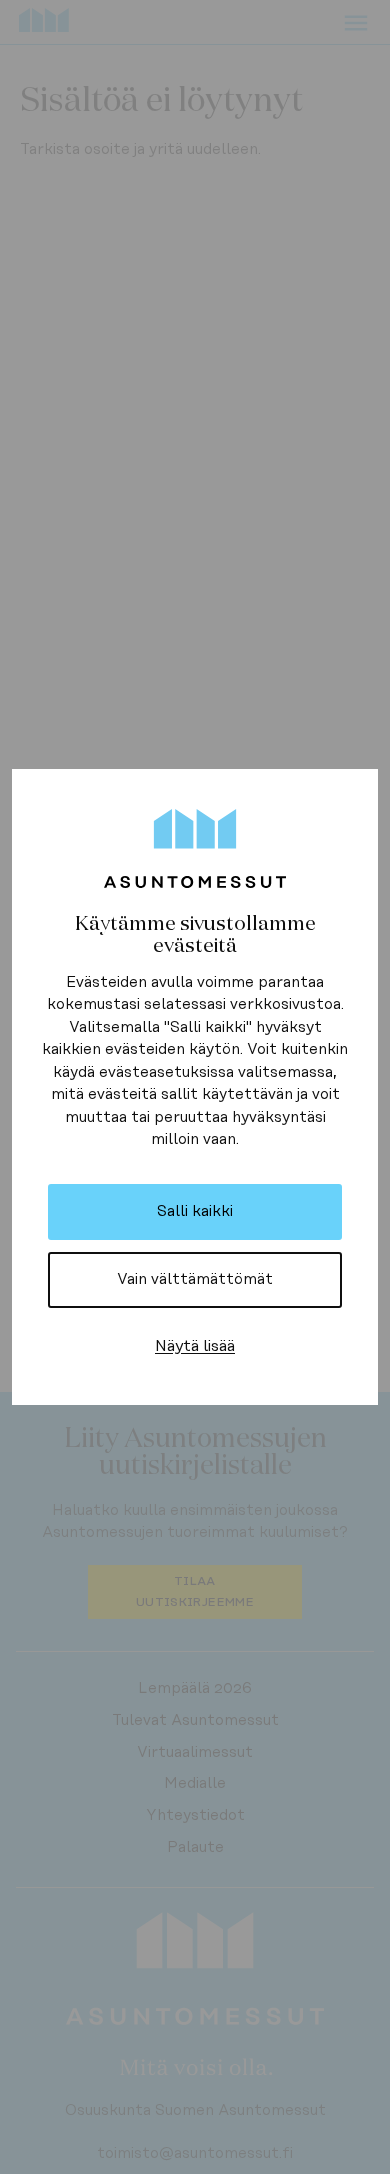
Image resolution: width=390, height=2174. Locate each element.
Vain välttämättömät (195, 1279)
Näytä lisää (195, 1346)
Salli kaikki (195, 1211)
